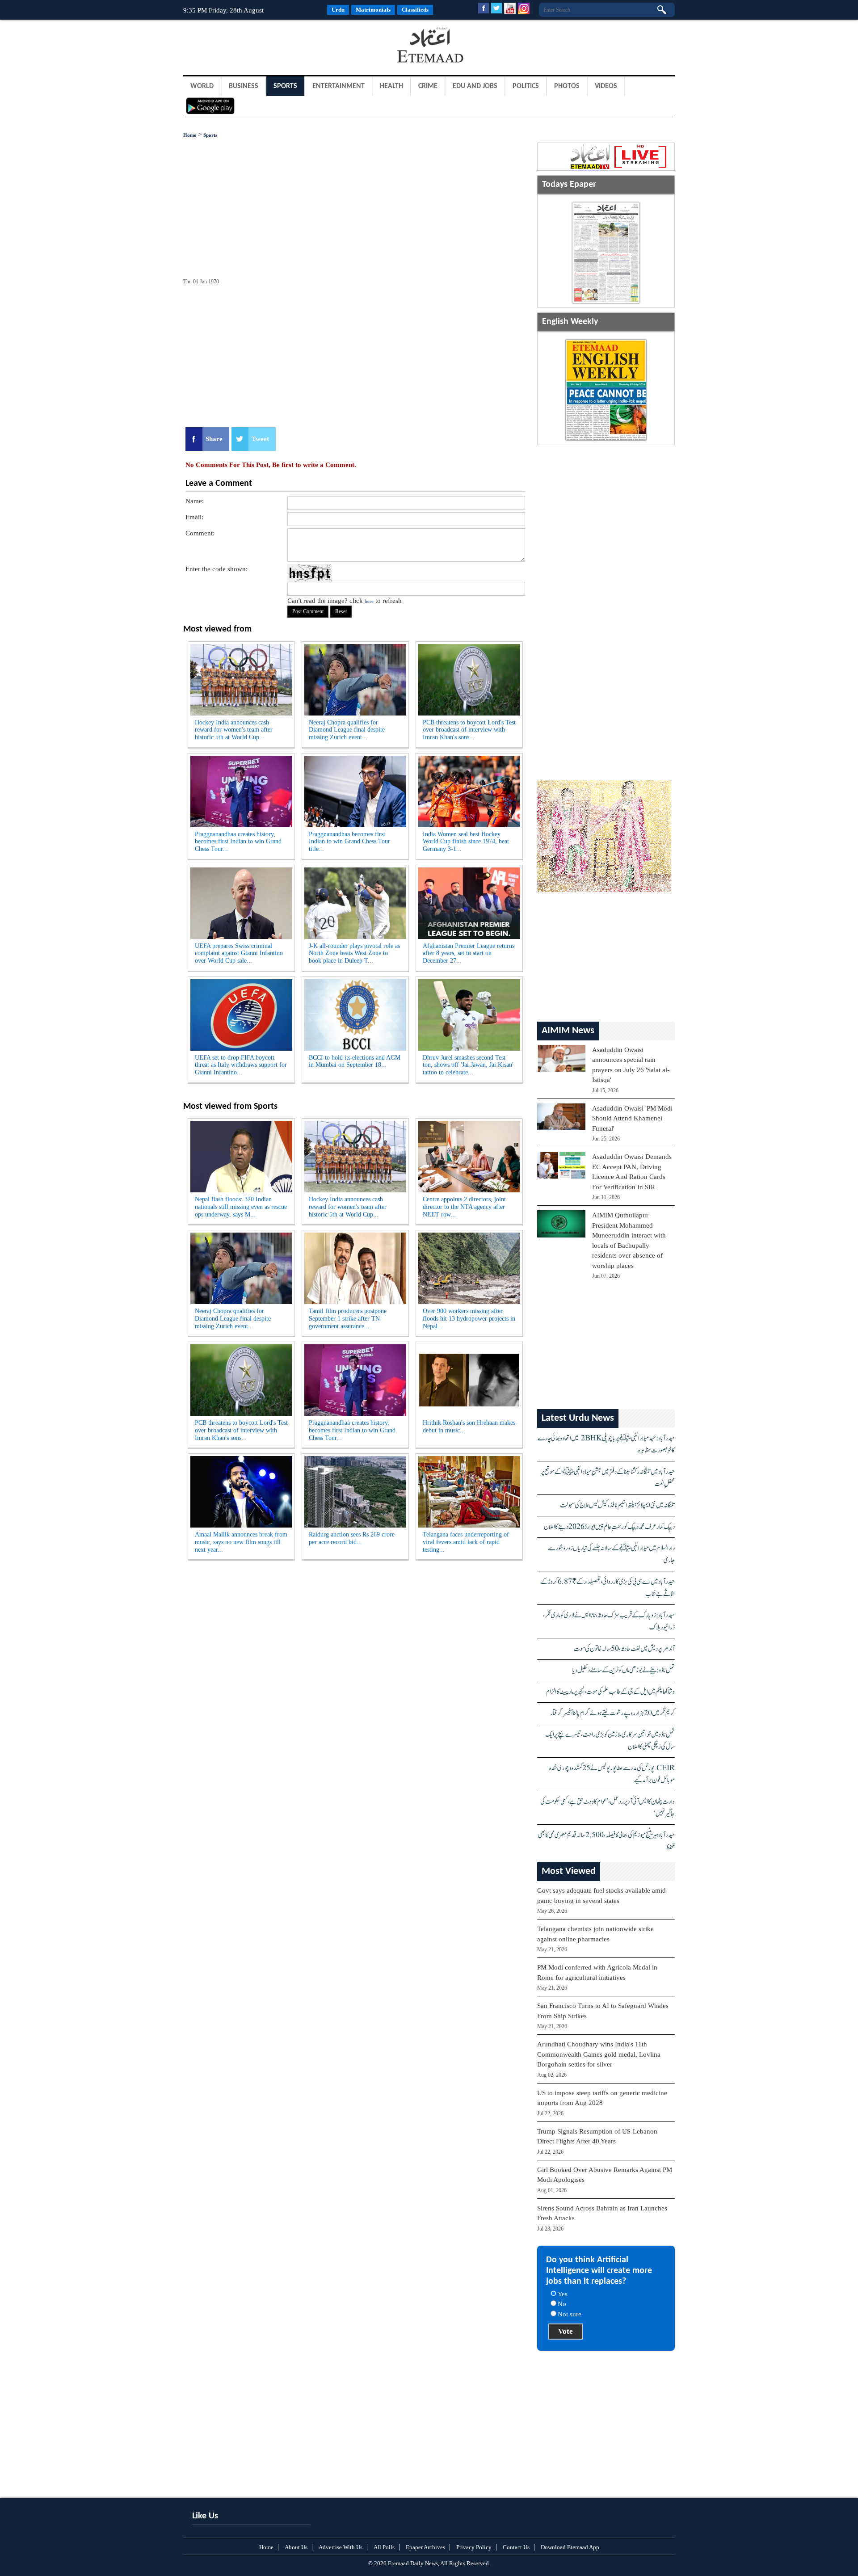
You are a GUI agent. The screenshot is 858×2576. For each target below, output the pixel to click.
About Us (296, 2547)
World (202, 86)
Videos (606, 86)
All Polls (384, 2547)
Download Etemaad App (570, 2547)
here (369, 601)
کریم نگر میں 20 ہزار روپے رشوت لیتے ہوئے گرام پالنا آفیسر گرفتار (612, 1713)
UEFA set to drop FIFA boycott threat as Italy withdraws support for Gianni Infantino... (241, 1065)
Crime (428, 86)
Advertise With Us (341, 2547)
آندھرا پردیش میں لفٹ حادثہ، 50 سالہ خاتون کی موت (624, 1649)
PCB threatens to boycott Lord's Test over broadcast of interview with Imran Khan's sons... (469, 730)
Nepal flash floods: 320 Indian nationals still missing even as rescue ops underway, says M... (241, 1207)
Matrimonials (373, 10)
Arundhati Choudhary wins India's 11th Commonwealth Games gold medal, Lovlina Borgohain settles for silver (599, 2054)
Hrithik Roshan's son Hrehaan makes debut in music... (469, 1427)
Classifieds (415, 10)
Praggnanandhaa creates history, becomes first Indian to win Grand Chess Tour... (238, 842)
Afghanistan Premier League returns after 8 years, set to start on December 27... (469, 953)
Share (214, 439)
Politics (526, 86)
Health (391, 86)
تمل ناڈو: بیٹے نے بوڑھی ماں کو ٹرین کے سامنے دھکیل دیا (624, 1670)
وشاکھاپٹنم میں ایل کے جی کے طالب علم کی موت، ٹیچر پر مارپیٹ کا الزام (610, 1692)
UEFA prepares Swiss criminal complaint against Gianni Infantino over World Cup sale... (239, 953)
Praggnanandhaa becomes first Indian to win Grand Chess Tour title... (349, 842)
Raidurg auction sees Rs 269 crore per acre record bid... (352, 1538)
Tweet (260, 439)
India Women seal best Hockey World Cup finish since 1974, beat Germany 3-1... (466, 842)
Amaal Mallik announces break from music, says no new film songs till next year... (241, 1542)
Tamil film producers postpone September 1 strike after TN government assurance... (348, 1319)
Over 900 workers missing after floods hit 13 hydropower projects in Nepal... (469, 1319)
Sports (285, 86)
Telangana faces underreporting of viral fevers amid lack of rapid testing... (466, 1542)
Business (244, 86)
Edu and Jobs (475, 86)
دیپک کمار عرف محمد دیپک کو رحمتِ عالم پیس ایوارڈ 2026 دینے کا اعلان (609, 1527)
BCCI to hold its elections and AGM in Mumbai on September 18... (355, 1061)
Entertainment (339, 86)
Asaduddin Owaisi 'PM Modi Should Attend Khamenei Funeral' (632, 1118)
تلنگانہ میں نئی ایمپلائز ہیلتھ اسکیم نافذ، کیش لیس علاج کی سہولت (617, 1505)
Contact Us (516, 2547)
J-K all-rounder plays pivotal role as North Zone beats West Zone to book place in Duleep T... (354, 953)
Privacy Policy (474, 2547)
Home (190, 135)
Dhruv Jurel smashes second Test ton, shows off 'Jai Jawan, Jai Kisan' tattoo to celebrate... (468, 1065)
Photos (567, 86)
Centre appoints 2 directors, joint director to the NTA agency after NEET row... (464, 1207)
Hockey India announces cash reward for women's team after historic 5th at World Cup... (234, 730)
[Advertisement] (255, 46)
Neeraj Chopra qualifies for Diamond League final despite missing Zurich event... (347, 730)
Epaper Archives (425, 2547)
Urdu (338, 10)
